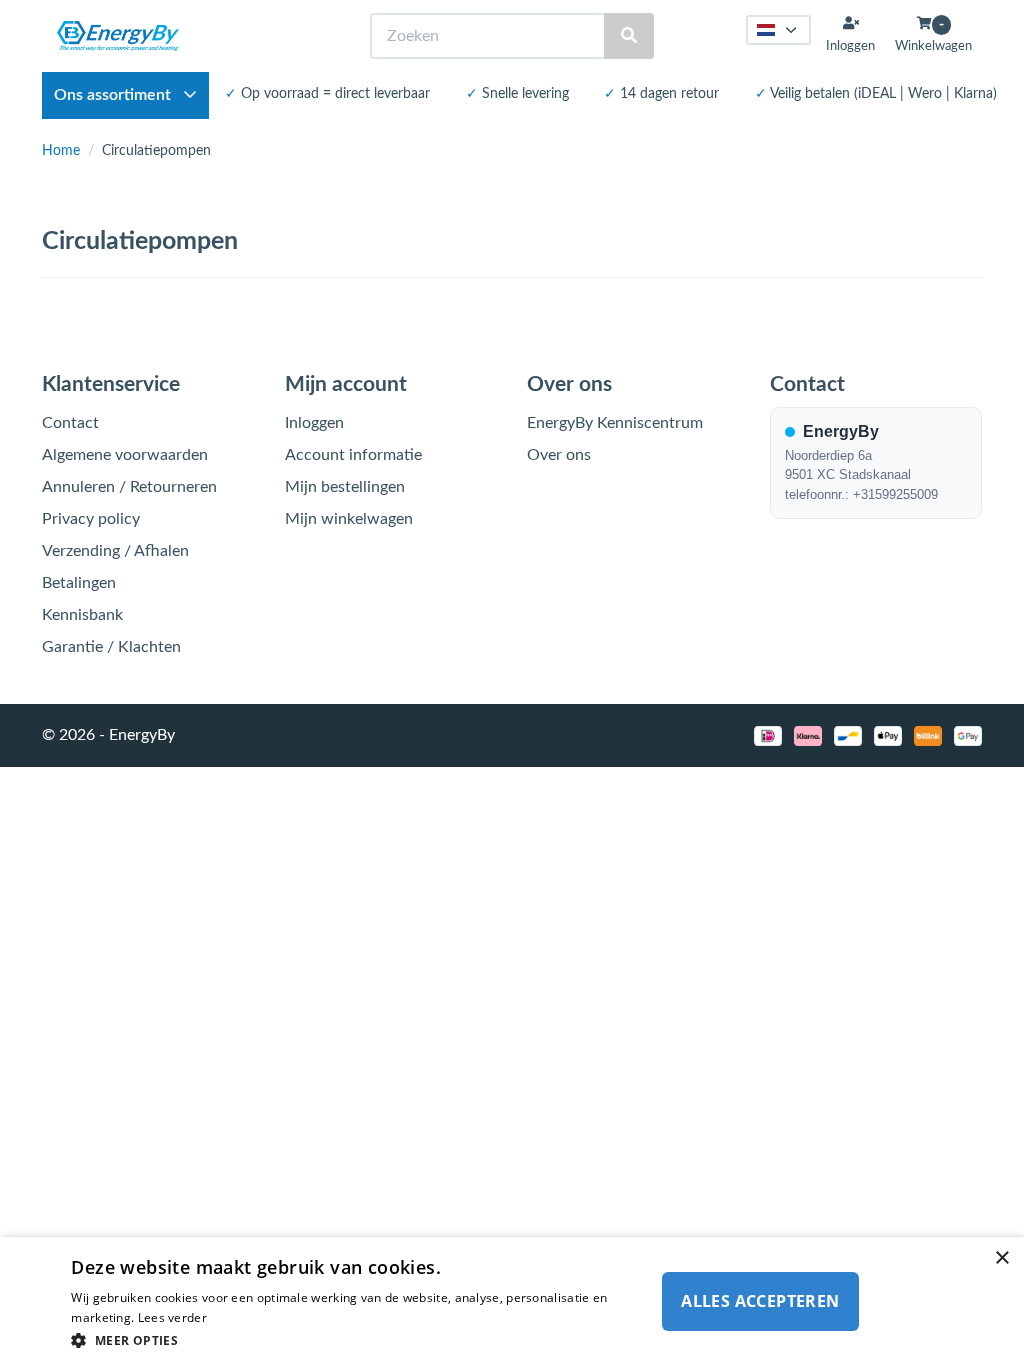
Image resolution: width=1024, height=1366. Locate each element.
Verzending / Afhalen (115, 551)
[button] (354, 1339)
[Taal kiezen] (779, 30)
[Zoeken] (629, 36)
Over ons (559, 455)
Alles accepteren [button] (760, 1301)
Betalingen (79, 583)
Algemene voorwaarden (125, 455)
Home (61, 151)
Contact (70, 423)
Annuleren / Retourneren (129, 487)
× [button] (1001, 1258)
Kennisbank (82, 615)
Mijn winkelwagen (349, 519)
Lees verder (172, 1317)
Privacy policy (91, 519)
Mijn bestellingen (345, 487)
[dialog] (512, 1301)
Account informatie (353, 455)
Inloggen (314, 423)
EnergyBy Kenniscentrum (615, 423)
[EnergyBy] (118, 36)
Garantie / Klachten (111, 647)
